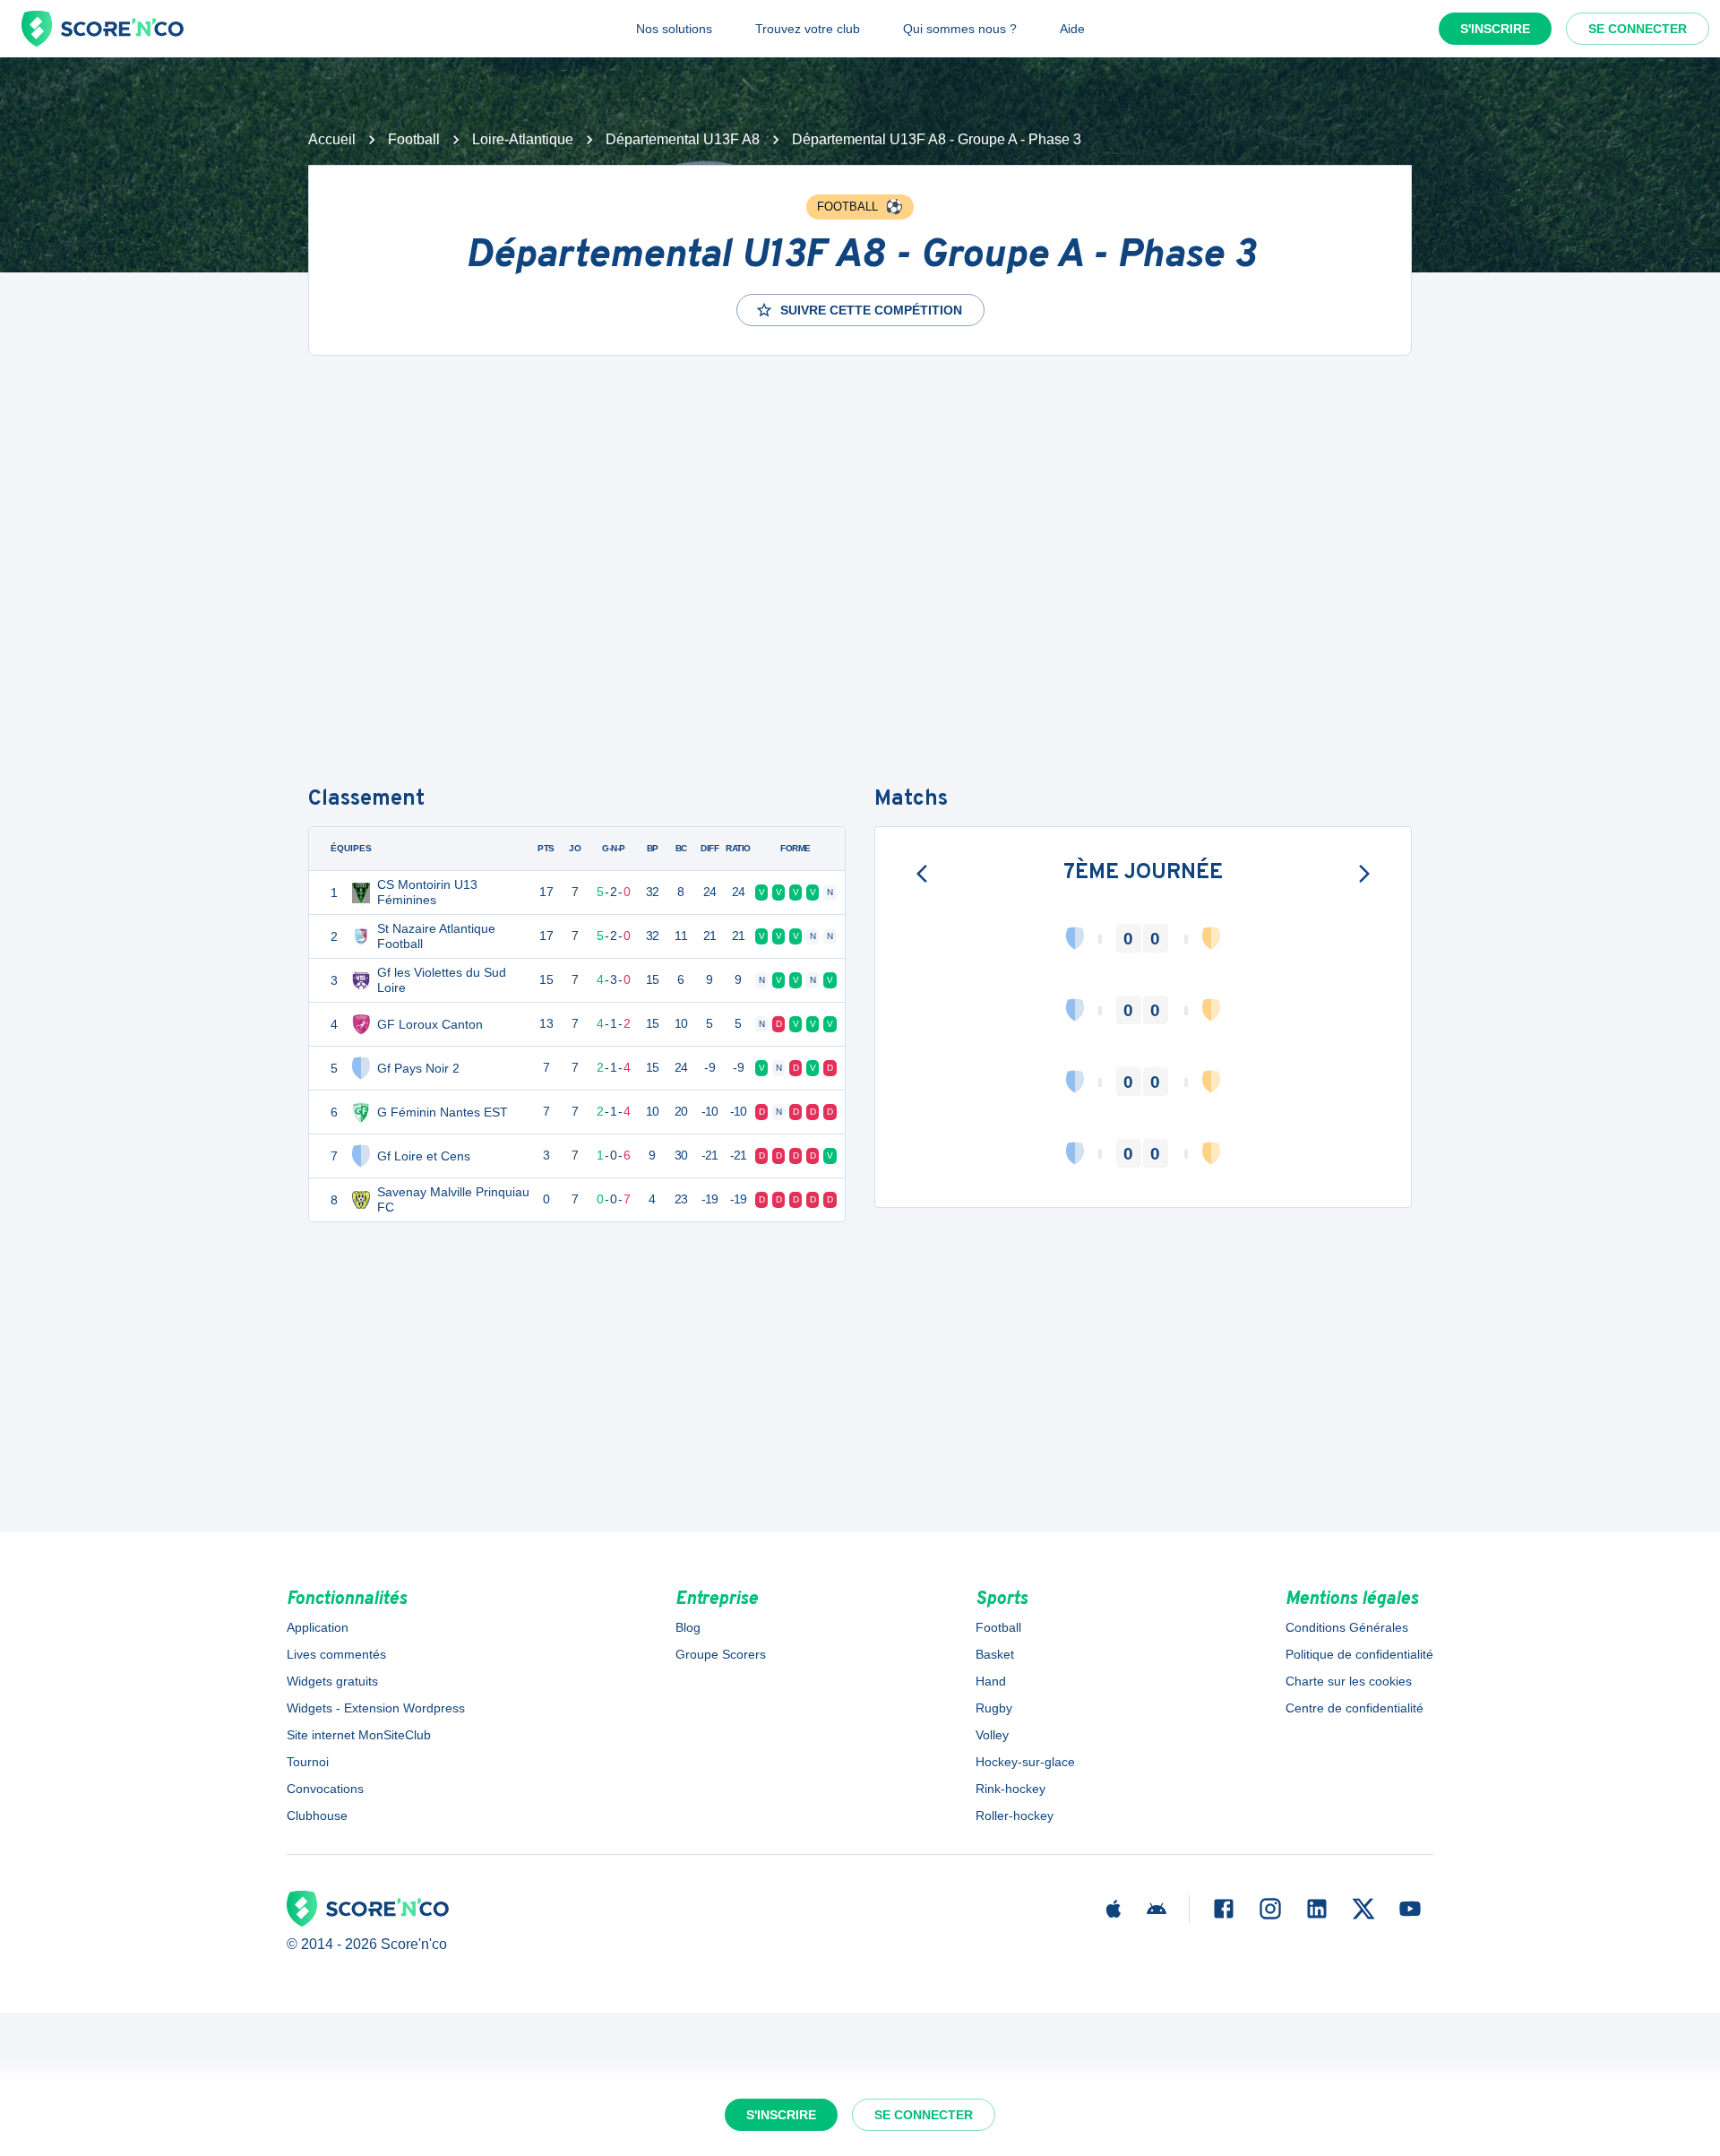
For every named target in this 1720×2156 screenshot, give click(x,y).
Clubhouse (317, 1815)
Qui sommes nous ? (960, 29)
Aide (1072, 29)
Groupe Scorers (721, 1654)
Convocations (325, 1789)
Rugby (994, 1708)
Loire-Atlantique (523, 139)
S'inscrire (1495, 29)
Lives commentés (336, 1654)
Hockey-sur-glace (1025, 1762)
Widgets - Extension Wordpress (376, 1708)
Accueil (332, 139)
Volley (992, 1735)
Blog (688, 1627)
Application (318, 1627)
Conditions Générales (1347, 1627)
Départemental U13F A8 (683, 139)
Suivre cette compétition (871, 310)
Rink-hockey (1010, 1789)
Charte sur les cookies (1349, 1681)
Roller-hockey (1015, 1815)
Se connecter (1638, 29)
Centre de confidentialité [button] (1354, 1708)
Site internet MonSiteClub (359, 1735)
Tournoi (308, 1762)
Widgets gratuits (332, 1681)
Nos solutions (674, 29)
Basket (995, 1654)
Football (414, 139)
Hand (991, 1681)
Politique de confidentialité (1359, 1654)
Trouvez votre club (808, 29)
